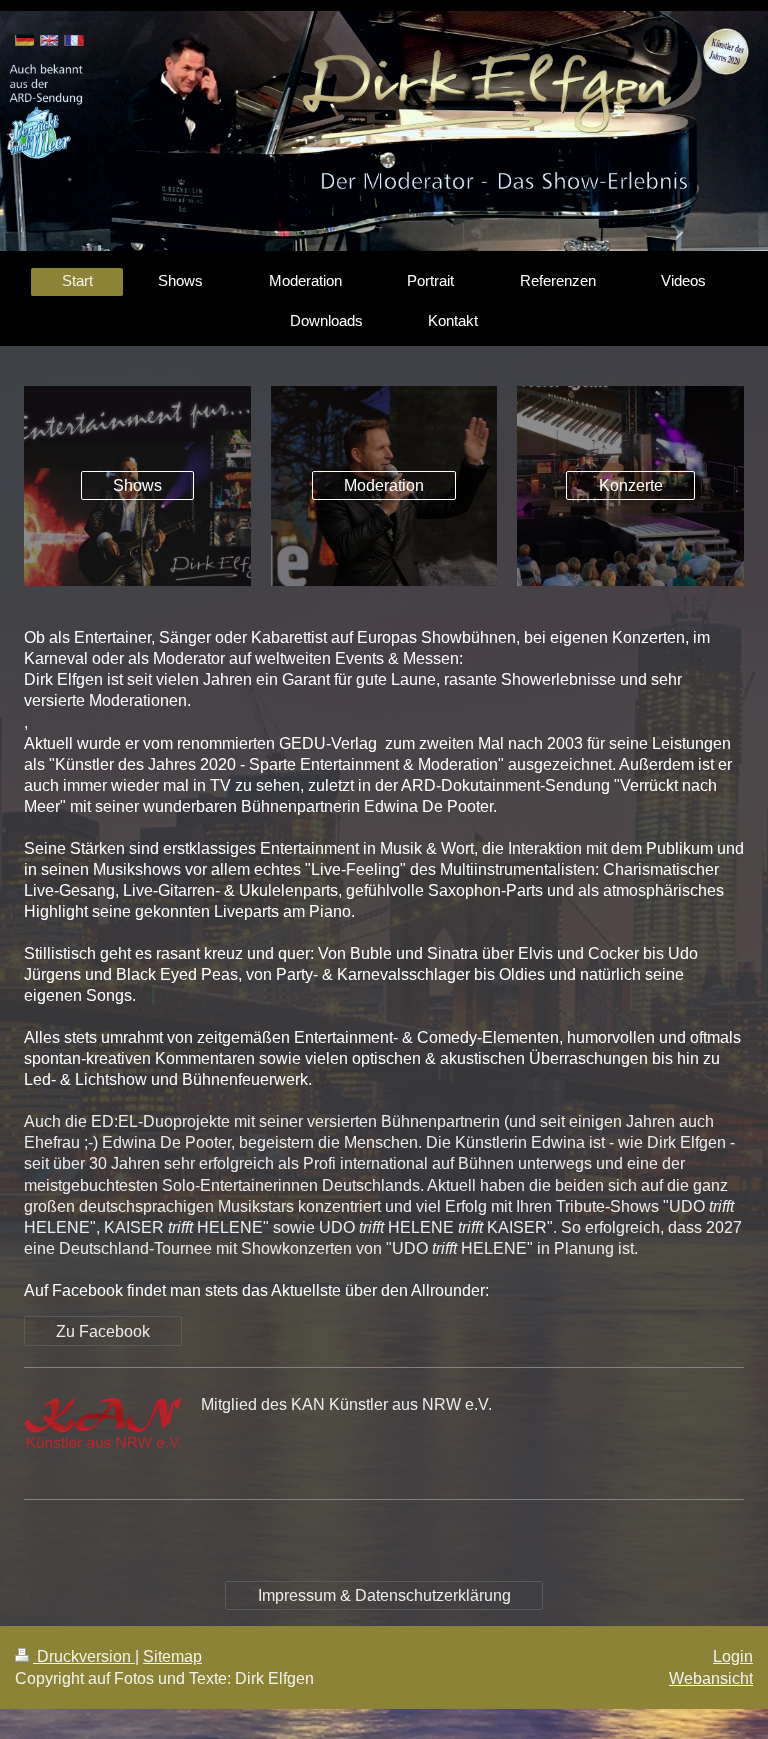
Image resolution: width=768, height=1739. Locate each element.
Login (733, 1656)
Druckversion (84, 1656)
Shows (137, 485)
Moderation (384, 485)
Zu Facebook (103, 1331)
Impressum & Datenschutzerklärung (384, 1595)
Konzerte (631, 485)
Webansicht (711, 1678)
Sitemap (172, 1656)
